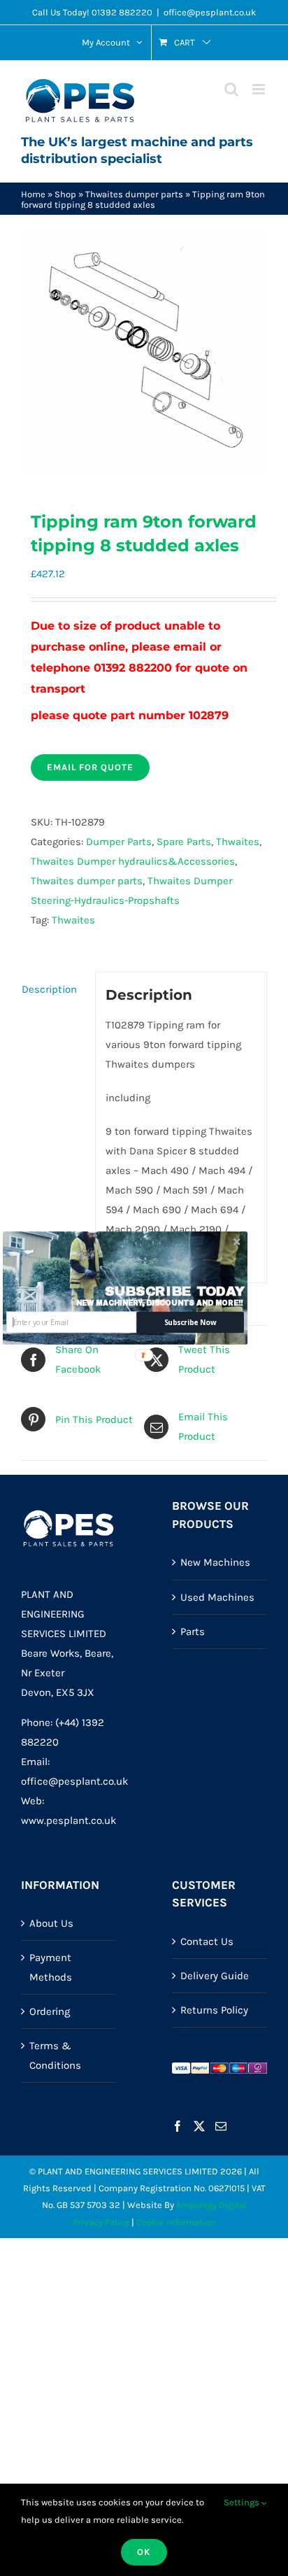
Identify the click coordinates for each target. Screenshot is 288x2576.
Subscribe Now (190, 1322)
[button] (175, 1291)
